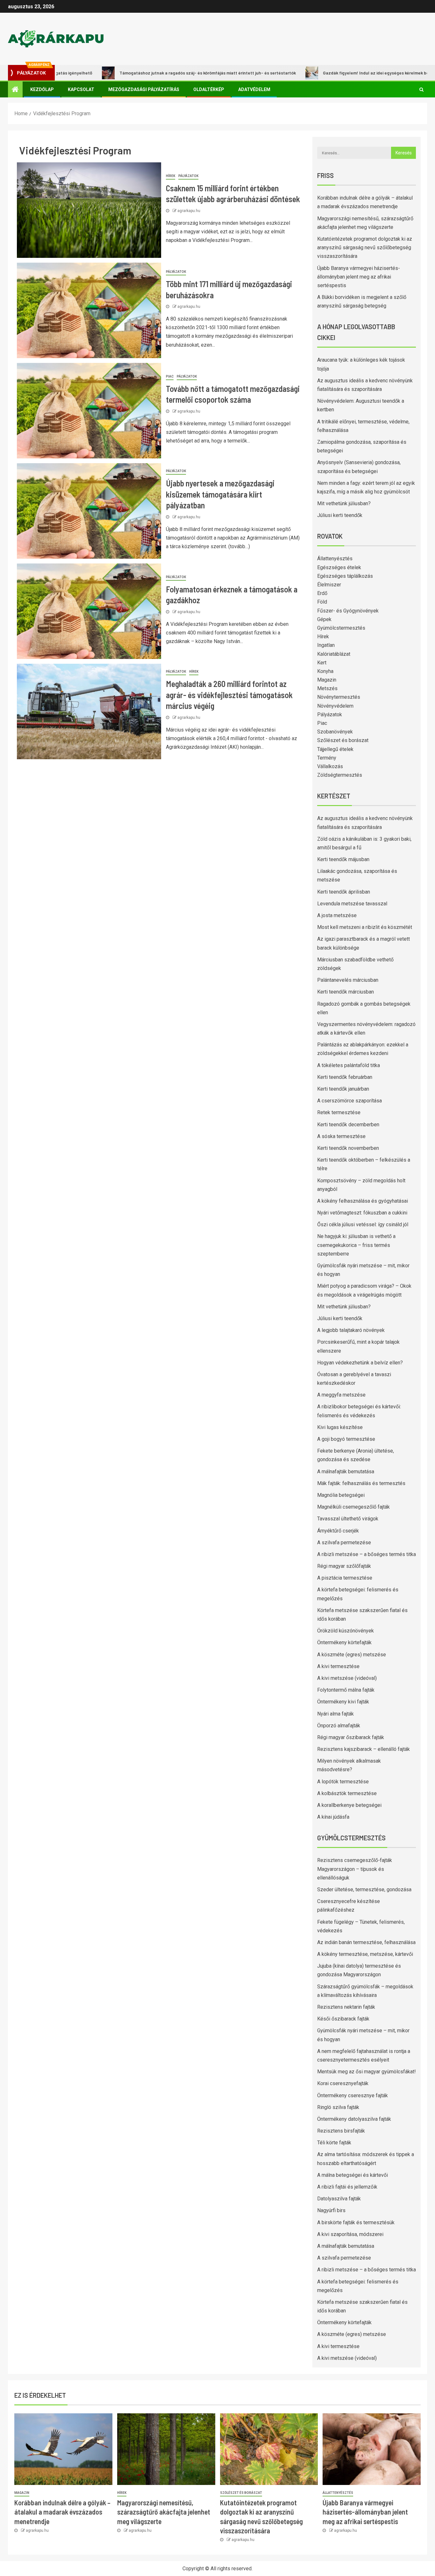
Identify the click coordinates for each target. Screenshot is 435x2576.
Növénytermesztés (339, 697)
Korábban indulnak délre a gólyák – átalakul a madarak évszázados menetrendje (62, 2512)
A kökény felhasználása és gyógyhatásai (363, 1201)
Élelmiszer (329, 585)
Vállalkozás (330, 766)
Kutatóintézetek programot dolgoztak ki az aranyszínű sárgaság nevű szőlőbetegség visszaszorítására (365, 248)
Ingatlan (326, 645)
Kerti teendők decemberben (348, 1125)
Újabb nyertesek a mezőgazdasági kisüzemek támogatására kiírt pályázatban (220, 494)
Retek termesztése (339, 1112)
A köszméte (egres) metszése (352, 1655)
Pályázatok (188, 176)
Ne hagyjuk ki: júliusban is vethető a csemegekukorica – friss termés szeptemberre (356, 1245)
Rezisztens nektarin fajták (346, 2007)
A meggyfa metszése (341, 1395)
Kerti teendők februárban (345, 1077)
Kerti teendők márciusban (346, 992)
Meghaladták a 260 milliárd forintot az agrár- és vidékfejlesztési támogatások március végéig (229, 695)
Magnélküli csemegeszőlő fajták (353, 1507)
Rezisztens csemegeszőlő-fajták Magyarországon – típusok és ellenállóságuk (355, 1869)
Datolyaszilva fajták (339, 2199)
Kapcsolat (81, 89)
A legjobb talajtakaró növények (351, 1330)
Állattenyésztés (335, 559)
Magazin (327, 680)
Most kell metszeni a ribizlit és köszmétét (365, 927)
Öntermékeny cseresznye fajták (353, 2095)
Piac (170, 376)
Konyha (325, 671)
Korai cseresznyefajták (343, 2083)
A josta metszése (337, 915)
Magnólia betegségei (341, 1495)
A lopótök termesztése (343, 1782)
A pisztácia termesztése (345, 1578)
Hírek (171, 176)
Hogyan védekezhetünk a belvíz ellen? (360, 1363)
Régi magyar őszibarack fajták (351, 1737)
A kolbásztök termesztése (347, 1793)
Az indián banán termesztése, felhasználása (366, 1942)
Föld (322, 602)
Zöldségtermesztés (340, 775)
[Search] (421, 89)
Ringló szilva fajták (338, 2107)
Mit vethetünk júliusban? (344, 503)
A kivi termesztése (338, 1666)
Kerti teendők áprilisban (344, 892)
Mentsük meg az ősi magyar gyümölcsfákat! (367, 2072)
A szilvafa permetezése (344, 1543)
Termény (327, 758)
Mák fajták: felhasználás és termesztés (361, 1483)
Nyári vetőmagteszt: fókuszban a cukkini (362, 1213)
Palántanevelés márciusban (348, 980)
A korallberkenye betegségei (349, 1805)
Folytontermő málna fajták (346, 1690)
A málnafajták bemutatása (346, 1472)
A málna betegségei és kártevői (353, 2175)
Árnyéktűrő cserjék (338, 1531)
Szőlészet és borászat (343, 740)
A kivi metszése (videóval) (347, 1678)
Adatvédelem (254, 89)
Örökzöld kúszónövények (346, 1631)
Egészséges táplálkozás (345, 576)
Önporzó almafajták (339, 1726)
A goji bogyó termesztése (346, 1439)
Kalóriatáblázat (334, 654)
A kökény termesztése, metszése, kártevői (365, 1954)
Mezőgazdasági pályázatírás (144, 89)
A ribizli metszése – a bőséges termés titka (367, 1554)
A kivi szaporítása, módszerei (350, 2234)
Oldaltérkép (209, 89)
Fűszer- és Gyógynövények (348, 611)
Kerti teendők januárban (343, 1089)
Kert (322, 663)
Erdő (322, 593)
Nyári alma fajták (335, 1714)
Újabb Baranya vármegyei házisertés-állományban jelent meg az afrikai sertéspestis (359, 277)
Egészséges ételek (339, 567)
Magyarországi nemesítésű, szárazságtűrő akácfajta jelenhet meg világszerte (164, 2512)
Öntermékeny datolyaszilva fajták (354, 2119)
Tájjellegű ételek (335, 749)
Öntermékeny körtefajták (344, 1642)
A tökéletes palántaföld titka (349, 1065)
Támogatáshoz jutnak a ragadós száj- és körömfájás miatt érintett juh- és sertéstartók (154, 73)
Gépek (324, 619)
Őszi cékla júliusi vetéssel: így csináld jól (363, 1224)
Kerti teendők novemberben (348, 1148)
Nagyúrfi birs (331, 2210)
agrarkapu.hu (189, 211)
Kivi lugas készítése (340, 1427)
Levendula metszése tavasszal (352, 904)
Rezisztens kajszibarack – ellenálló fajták (364, 1749)
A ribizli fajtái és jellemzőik (347, 2187)
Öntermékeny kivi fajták (343, 1702)
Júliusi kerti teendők (340, 515)
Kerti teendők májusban (343, 859)
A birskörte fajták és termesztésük (356, 2222)
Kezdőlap (42, 89)
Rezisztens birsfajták (341, 2131)
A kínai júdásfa (333, 1817)
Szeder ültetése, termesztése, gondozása (364, 1890)
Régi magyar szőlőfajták (344, 1566)
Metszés (327, 688)
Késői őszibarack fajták (343, 2019)
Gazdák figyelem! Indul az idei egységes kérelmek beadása (328, 73)
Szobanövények (335, 732)
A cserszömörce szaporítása (349, 1101)
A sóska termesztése (341, 1136)
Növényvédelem (335, 706)
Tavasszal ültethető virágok (348, 1519)
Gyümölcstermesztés (341, 628)
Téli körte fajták (334, 2143)
